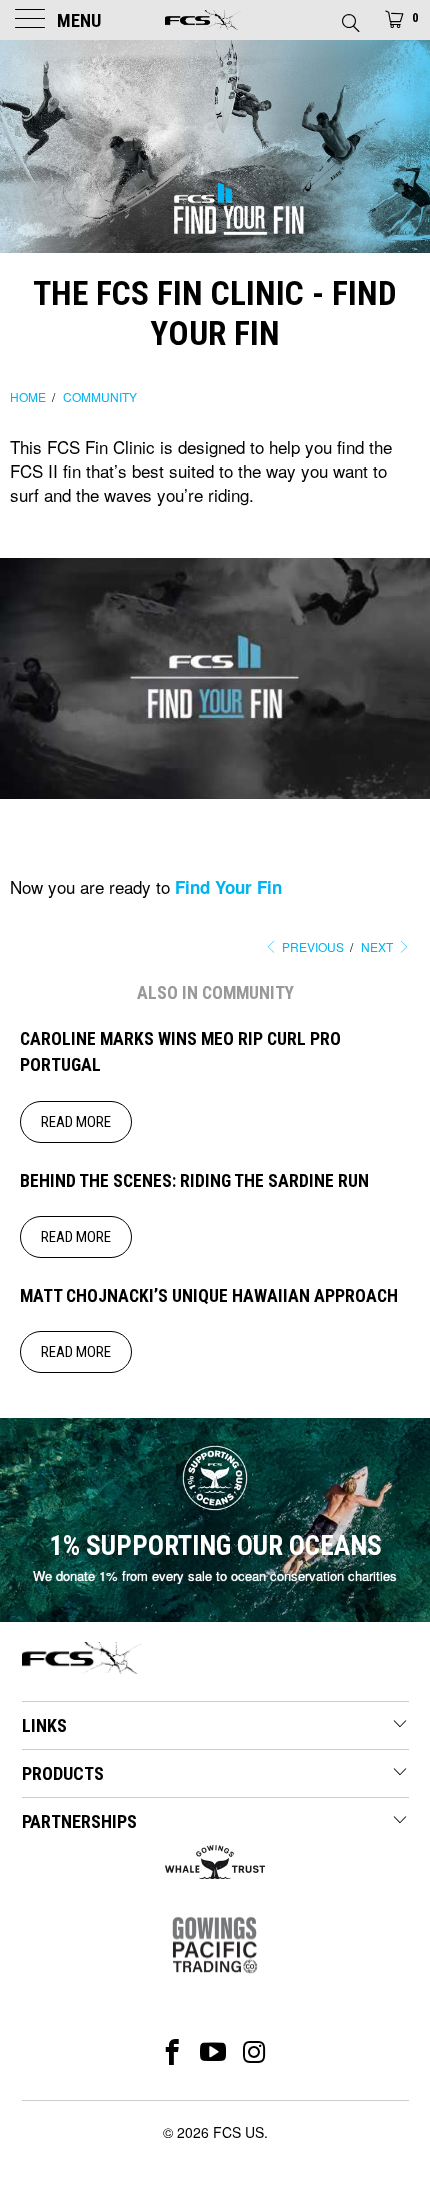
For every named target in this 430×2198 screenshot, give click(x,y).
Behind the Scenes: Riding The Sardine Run (194, 1181)
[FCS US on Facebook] (172, 2052)
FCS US (238, 2132)
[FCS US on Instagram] (255, 2052)
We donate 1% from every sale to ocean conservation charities (215, 1575)
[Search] (349, 17)
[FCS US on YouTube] (213, 2052)
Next (378, 946)
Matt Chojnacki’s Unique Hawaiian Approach (209, 1296)
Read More (76, 1122)
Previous (311, 946)
